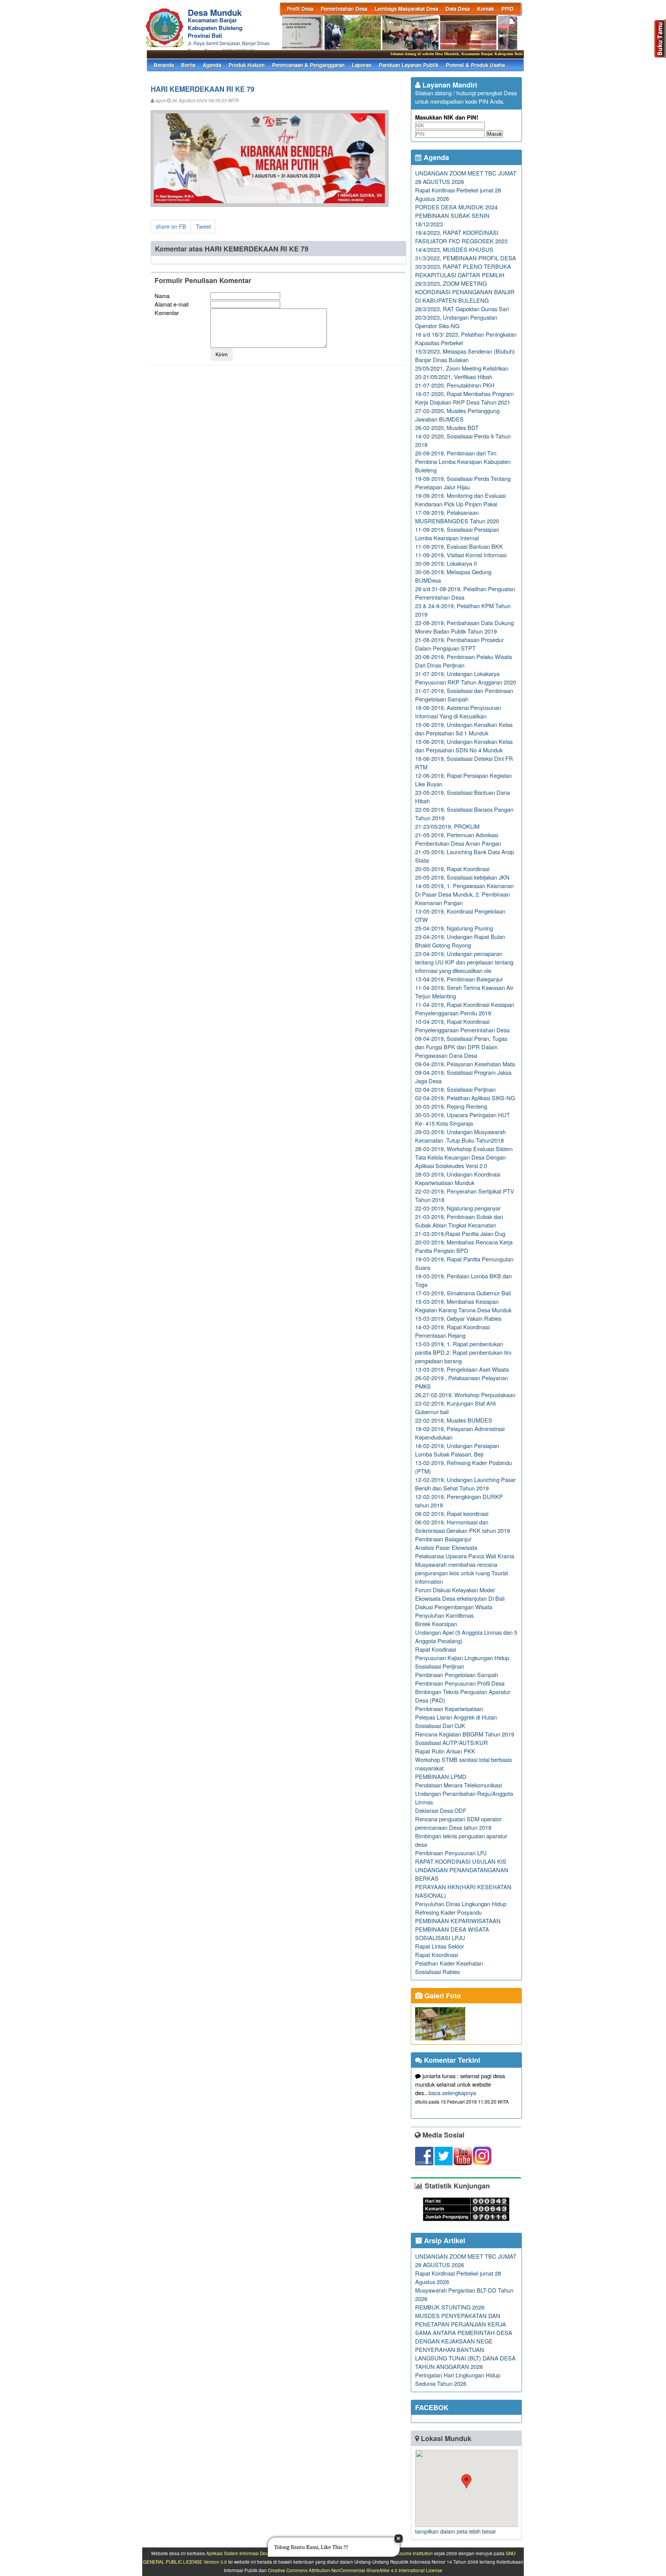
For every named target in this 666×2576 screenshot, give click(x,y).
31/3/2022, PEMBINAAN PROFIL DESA (466, 258)
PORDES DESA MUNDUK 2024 (456, 207)
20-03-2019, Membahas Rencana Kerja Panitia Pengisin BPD (464, 1246)
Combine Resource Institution (402, 2553)
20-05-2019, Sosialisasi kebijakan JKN (462, 877)
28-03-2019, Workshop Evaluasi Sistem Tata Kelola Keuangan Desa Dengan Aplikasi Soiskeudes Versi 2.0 (464, 1157)
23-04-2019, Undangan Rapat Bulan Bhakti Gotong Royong (460, 941)
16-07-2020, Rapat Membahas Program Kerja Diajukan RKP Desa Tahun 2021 (464, 398)
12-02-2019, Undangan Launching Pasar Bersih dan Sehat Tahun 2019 (465, 1484)
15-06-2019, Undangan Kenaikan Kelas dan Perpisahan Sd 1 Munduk (464, 729)
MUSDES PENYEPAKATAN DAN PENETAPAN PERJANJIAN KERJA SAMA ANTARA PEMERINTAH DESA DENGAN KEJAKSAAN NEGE (464, 2328)
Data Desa (458, 9)
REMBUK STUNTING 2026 (450, 2307)
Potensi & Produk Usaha (475, 65)
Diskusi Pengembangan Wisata (454, 1607)
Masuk (495, 134)
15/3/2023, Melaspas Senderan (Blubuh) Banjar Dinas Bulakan (465, 355)
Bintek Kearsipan (436, 1624)
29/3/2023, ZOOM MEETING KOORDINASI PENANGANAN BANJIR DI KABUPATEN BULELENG (465, 292)
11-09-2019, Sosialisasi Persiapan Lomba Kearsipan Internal (457, 534)
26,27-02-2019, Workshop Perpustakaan (465, 1395)
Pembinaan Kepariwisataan (449, 1709)
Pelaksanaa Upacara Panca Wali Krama (465, 1556)
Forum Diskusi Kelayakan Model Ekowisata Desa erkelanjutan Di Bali (460, 1594)
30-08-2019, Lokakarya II (446, 563)
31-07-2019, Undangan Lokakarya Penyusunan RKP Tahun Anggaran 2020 (466, 678)
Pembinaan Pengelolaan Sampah (457, 1675)
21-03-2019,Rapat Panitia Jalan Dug (460, 1233)
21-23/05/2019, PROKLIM (447, 826)
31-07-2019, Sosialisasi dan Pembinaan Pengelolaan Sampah (464, 695)
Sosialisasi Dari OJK (440, 1725)
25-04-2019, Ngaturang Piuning (454, 928)
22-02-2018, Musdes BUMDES (454, 1420)
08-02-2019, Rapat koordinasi (452, 1513)
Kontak (486, 9)
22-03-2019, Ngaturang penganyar (458, 1208)
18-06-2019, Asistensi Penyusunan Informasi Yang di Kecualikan (458, 712)
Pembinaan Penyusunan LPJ (451, 1853)
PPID (508, 9)
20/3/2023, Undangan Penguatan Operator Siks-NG (456, 321)
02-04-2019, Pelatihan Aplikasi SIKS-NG (465, 1098)
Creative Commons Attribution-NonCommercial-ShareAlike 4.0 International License (355, 2570)
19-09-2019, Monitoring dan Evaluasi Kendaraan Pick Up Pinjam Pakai (460, 500)
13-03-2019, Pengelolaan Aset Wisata (462, 1369)
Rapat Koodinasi (436, 1649)
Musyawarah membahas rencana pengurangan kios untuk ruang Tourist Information (462, 1573)
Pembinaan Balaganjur (443, 1539)
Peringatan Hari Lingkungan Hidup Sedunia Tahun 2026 (458, 2379)
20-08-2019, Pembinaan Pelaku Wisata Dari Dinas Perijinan (463, 661)
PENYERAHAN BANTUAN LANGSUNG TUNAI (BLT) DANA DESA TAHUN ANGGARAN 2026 (465, 2358)
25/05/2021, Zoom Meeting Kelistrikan (462, 368)
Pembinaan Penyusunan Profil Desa (460, 1683)
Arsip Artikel (444, 2241)
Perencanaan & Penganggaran (308, 65)
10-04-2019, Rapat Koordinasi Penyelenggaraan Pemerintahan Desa (462, 1026)
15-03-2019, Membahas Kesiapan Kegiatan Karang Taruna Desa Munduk (463, 1306)
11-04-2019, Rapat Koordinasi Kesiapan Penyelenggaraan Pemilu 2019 (465, 1009)
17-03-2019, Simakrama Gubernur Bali (463, 1293)
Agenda (212, 65)
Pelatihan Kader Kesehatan (449, 1963)
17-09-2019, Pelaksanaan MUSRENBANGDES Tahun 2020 (457, 517)
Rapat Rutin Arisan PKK (445, 1751)
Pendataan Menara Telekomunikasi (458, 1785)
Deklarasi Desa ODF (441, 1810)
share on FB (171, 226)
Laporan (362, 65)
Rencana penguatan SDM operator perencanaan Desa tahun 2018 (458, 1823)
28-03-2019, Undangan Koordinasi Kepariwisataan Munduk (458, 1178)
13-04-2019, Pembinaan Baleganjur (459, 979)
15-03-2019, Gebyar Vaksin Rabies (458, 1318)
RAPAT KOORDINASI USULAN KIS (461, 1861)
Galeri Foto (442, 1996)
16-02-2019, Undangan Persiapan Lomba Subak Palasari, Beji (457, 1450)
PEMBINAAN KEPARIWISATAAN (458, 1921)
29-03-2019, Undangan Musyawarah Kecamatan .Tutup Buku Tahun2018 (460, 1136)
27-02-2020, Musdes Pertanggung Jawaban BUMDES (457, 415)
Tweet (203, 226)
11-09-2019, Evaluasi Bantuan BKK (459, 546)
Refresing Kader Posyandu (448, 1912)
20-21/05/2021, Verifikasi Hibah (454, 377)
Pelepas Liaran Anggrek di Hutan (456, 1717)
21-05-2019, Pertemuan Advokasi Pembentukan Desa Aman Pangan (458, 839)
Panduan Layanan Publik (409, 65)
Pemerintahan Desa (344, 9)
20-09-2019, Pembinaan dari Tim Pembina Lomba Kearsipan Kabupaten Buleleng (463, 461)
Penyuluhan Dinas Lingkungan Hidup (461, 1904)
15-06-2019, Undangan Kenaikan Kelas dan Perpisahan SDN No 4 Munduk (464, 746)
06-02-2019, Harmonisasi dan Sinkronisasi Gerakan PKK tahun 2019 (462, 1526)
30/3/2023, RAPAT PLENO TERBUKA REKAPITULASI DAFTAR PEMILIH (463, 271)
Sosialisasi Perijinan (440, 1666)
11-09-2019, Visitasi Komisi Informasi (461, 555)
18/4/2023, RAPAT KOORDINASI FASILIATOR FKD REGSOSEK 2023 (461, 237)
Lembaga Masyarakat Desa (406, 9)
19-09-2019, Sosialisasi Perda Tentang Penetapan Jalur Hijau (463, 483)
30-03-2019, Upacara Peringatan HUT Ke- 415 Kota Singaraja (462, 1119)
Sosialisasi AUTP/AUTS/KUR (452, 1742)
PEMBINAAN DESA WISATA (452, 1929)
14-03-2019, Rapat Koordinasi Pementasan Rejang (452, 1331)
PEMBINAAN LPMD (441, 1776)
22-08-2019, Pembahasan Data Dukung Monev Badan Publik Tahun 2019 (464, 627)
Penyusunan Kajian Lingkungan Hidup (462, 1658)
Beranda (164, 65)
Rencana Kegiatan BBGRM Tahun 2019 (465, 1734)
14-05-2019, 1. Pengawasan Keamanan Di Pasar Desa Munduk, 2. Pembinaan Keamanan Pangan (464, 894)
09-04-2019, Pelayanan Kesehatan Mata (465, 1064)
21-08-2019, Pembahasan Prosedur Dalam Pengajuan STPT (459, 644)
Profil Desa (300, 9)
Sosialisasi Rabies (437, 1972)
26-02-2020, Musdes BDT (447, 427)
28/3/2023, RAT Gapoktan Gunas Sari (462, 309)
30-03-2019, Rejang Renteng (451, 1106)
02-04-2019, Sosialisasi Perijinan (455, 1089)
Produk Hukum (247, 65)
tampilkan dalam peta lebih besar (456, 2531)
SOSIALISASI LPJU (440, 1938)
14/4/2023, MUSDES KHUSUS (454, 249)
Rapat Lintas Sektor (440, 1946)
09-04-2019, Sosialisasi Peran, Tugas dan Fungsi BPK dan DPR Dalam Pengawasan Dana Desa (461, 1047)
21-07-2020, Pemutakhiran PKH (455, 385)
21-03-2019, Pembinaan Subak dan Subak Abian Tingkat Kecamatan (459, 1221)
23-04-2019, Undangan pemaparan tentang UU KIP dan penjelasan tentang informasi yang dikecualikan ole (464, 962)
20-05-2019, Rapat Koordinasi (452, 869)
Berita (188, 65)
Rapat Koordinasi (436, 1955)
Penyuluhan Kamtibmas (444, 1615)
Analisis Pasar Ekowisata (446, 1547)
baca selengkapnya (452, 2093)
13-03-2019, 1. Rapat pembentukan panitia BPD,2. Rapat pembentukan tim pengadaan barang (463, 1352)
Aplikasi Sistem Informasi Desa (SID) (244, 2553)
